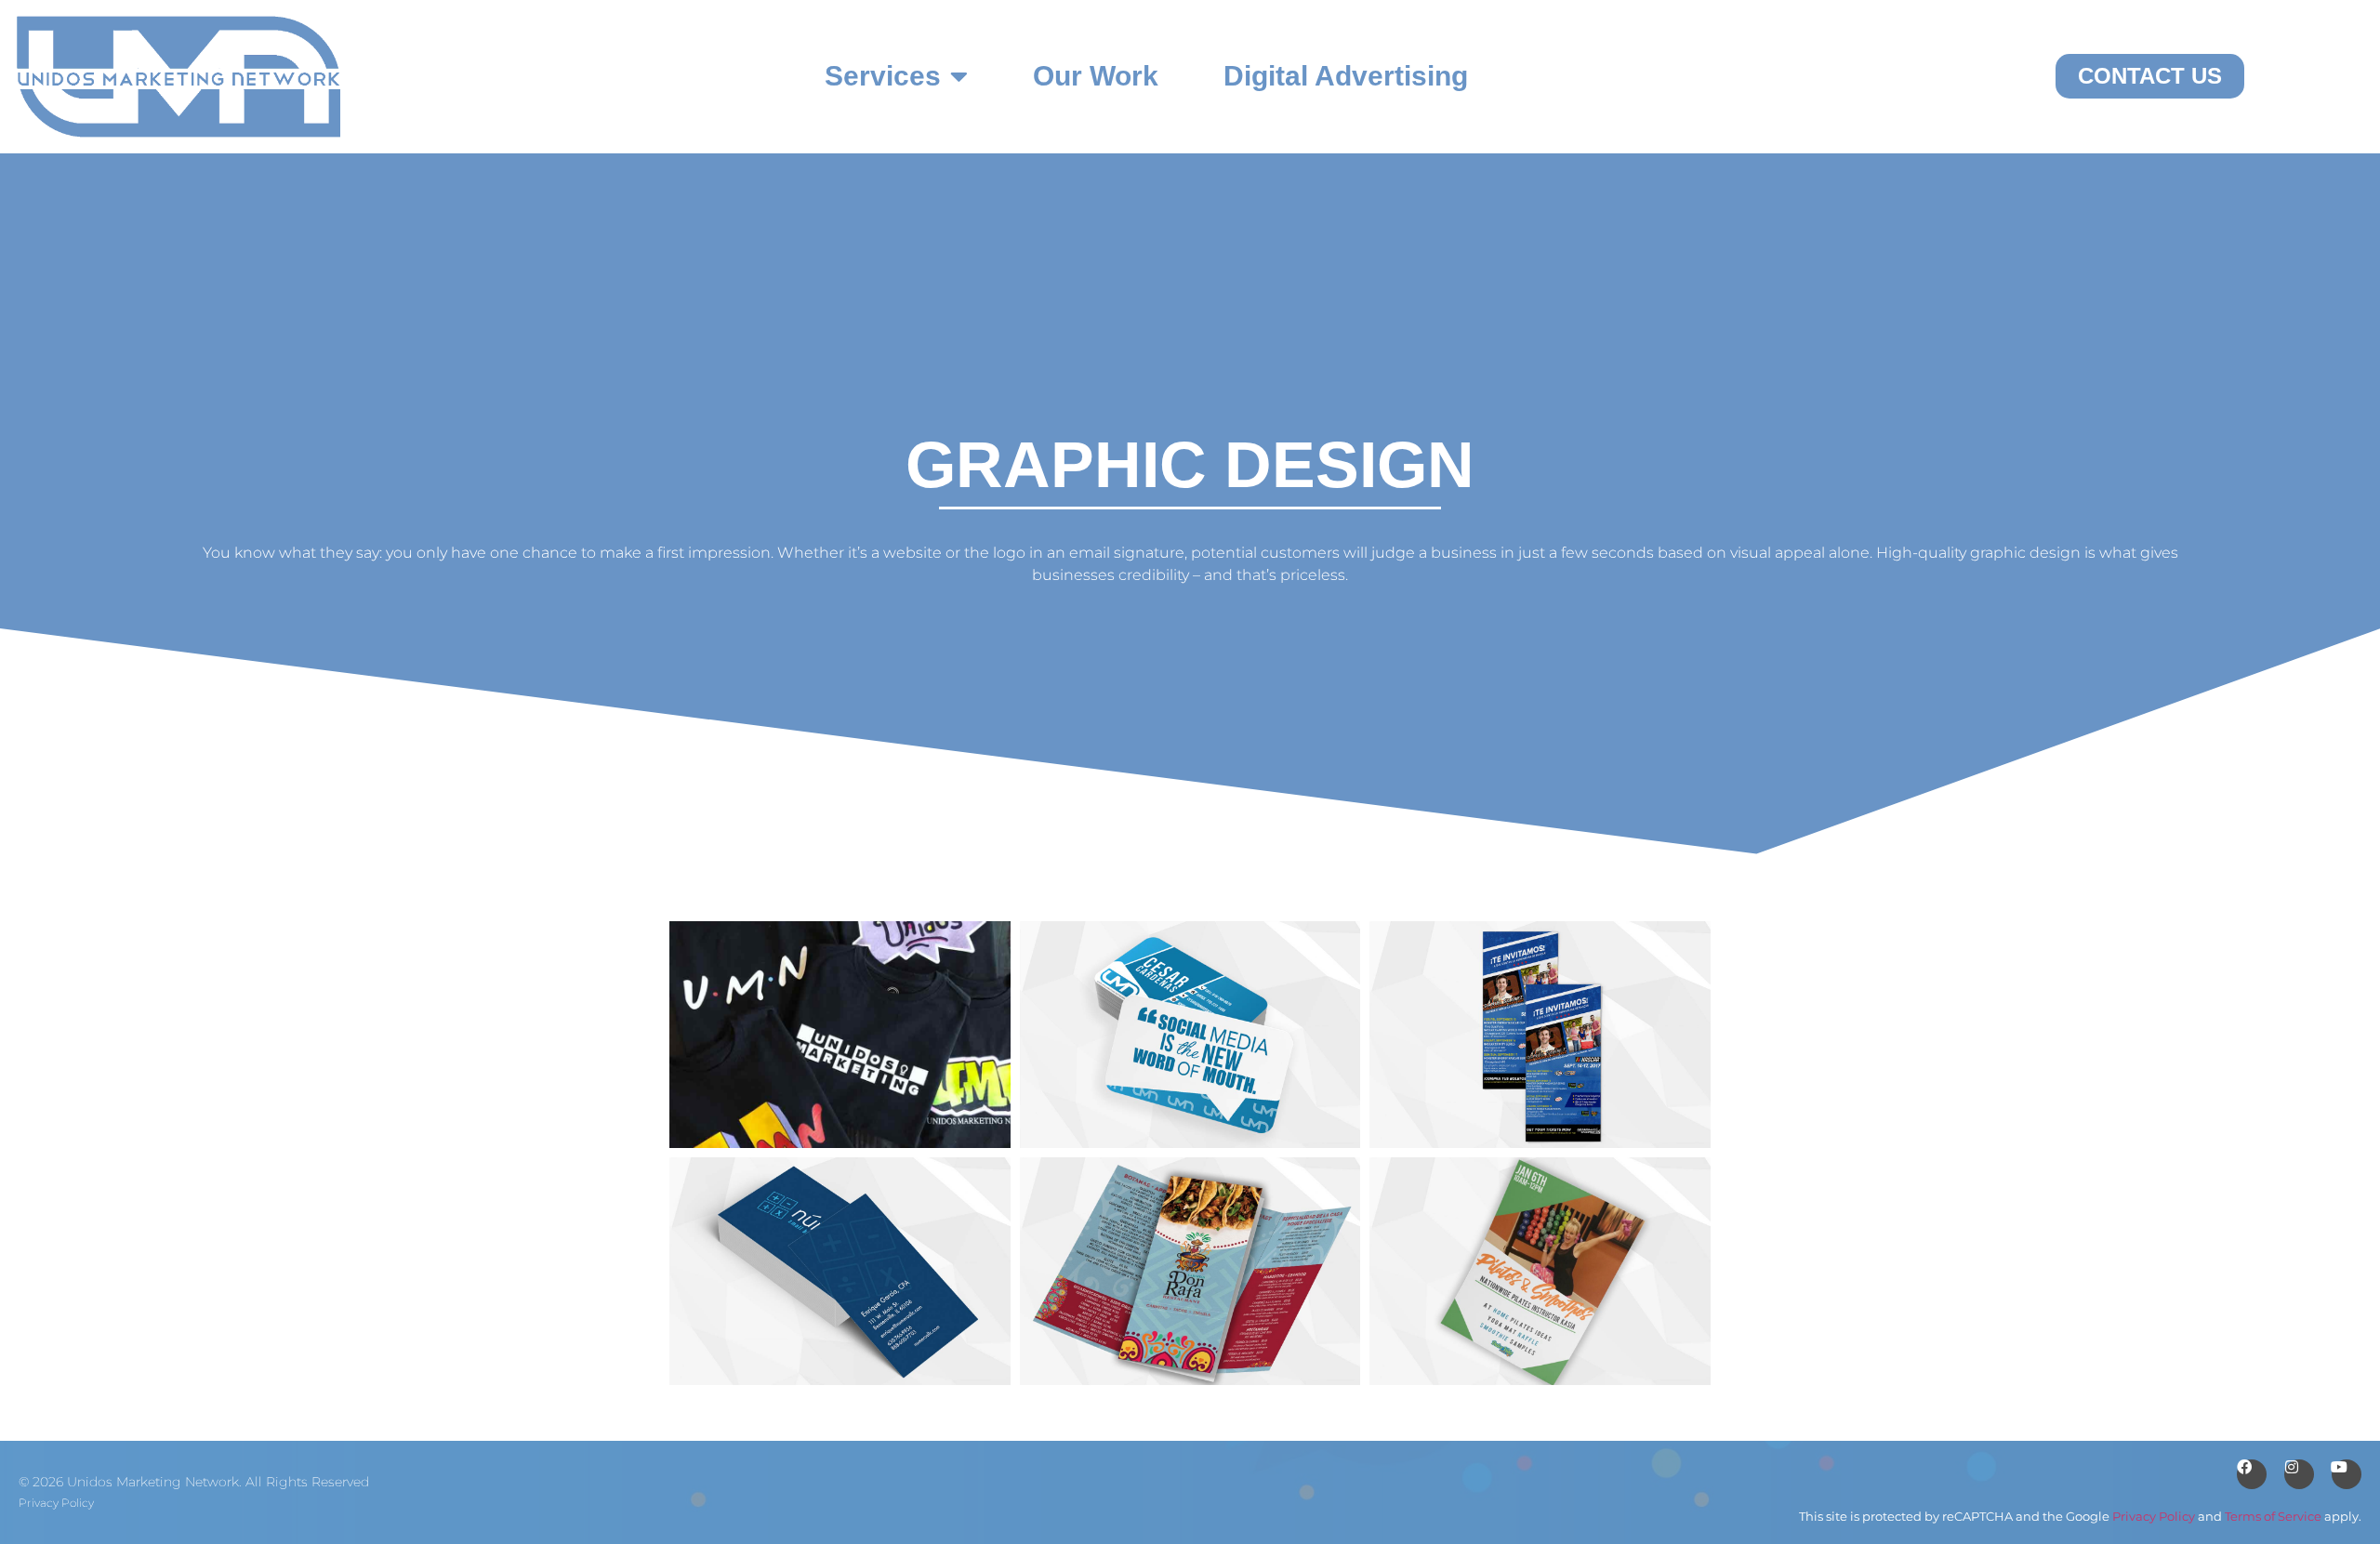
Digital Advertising (1346, 76)
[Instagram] (2299, 1474)
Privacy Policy (56, 1503)
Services (883, 76)
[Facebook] (2252, 1474)
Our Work (1096, 76)
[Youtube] (2347, 1474)
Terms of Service (2273, 1517)
